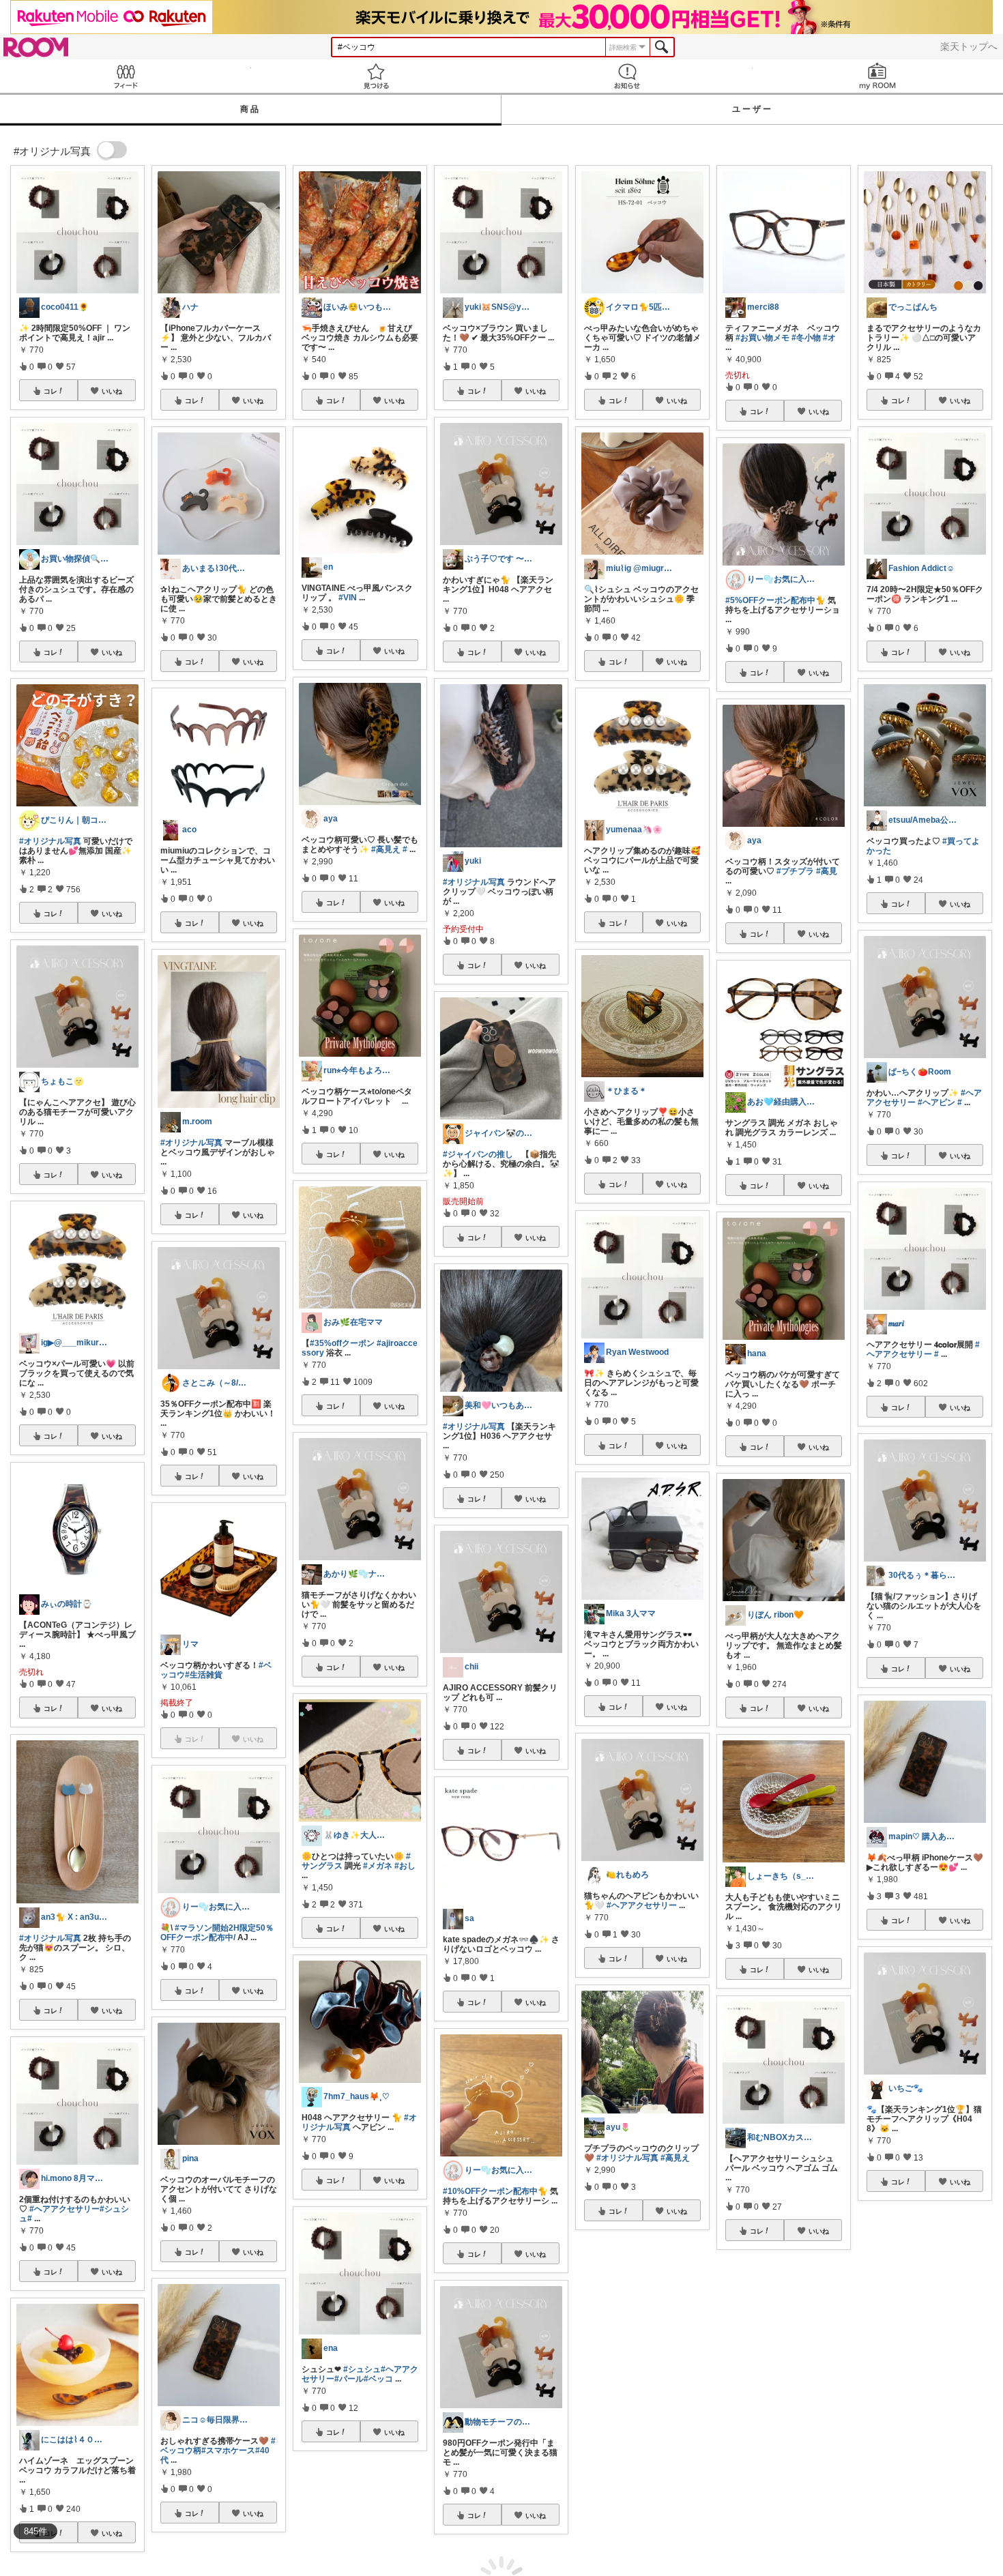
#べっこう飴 (889, 2553)
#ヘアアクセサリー (64, 2209)
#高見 (827, 871)
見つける (377, 76)
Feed (126, 76)
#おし (405, 1866)
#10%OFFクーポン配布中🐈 (495, 2191)
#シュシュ (362, 2369)
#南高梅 (891, 2562)
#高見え (386, 849)
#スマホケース (228, 2450)
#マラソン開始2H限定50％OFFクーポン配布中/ (217, 1933)
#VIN (348, 598)
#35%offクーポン (342, 1343)
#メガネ (378, 1866)
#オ (829, 338)
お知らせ (627, 76)
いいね (112, 391)
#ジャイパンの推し (478, 1154)
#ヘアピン (936, 1102)
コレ (50, 391)
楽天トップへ (969, 46)
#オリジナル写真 (50, 841)
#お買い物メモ (762, 338)
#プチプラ (795, 871)
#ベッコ (378, 2379)
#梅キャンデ (931, 2562)
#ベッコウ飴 (937, 2553)
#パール (349, 2379)
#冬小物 (806, 338)
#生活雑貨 (204, 1675)
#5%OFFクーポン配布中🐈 (775, 600)
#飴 (969, 2553)
